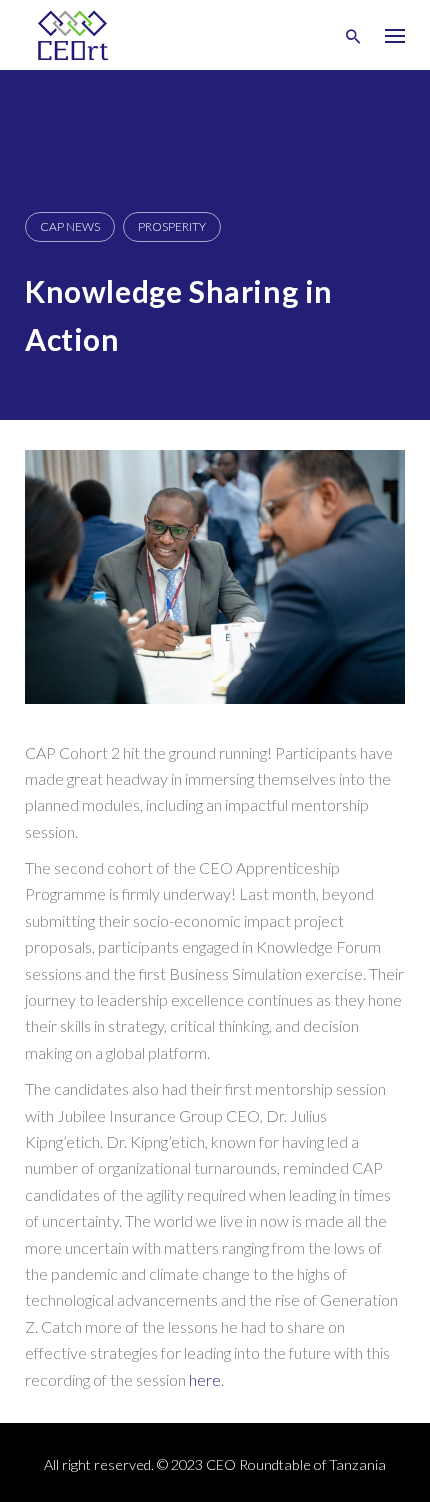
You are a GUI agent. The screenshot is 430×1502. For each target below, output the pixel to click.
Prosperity (172, 226)
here (205, 1379)
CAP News (70, 226)
